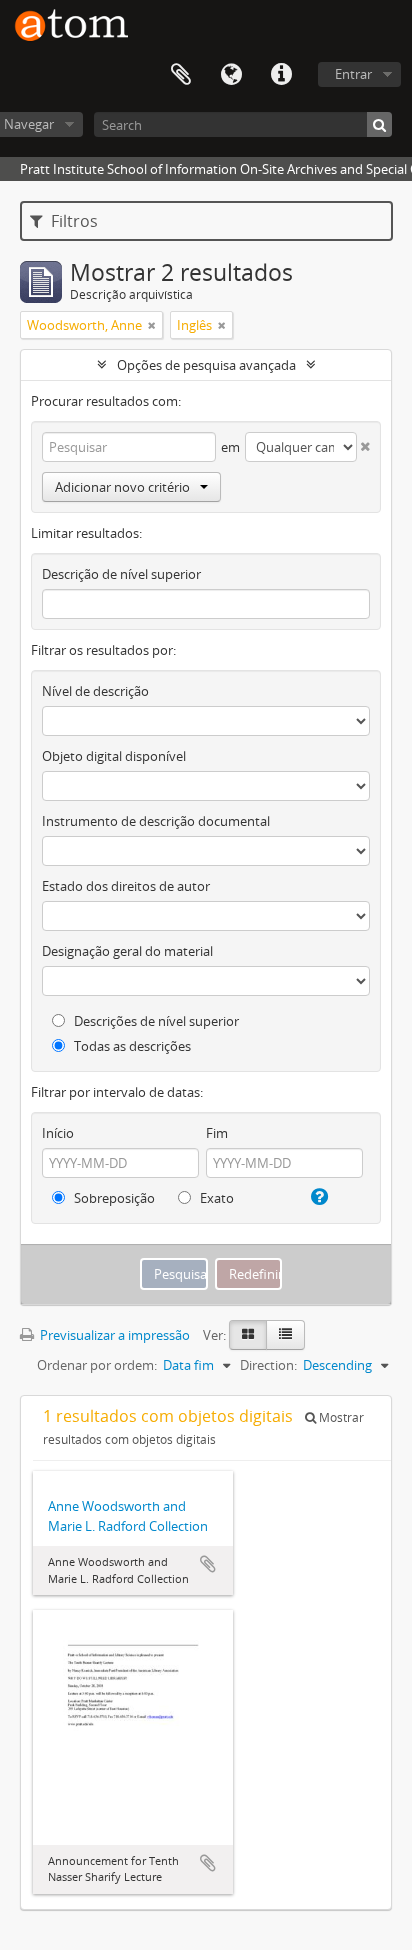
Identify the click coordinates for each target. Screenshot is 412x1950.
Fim (217, 1133)
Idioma (231, 75)
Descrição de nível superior (121, 574)
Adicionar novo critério (122, 487)
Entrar (353, 74)
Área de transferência (181, 75)
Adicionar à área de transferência (208, 1564)
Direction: (268, 1365)
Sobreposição (113, 1198)
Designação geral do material (127, 951)
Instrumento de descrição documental (156, 821)
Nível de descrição (95, 691)
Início (58, 1133)
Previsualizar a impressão (113, 1335)
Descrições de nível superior (155, 1021)
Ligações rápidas (281, 75)
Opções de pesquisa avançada (206, 365)
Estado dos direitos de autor (126, 886)
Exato (215, 1198)
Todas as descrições (131, 1046)
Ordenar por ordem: (97, 1365)
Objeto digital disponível (114, 756)
